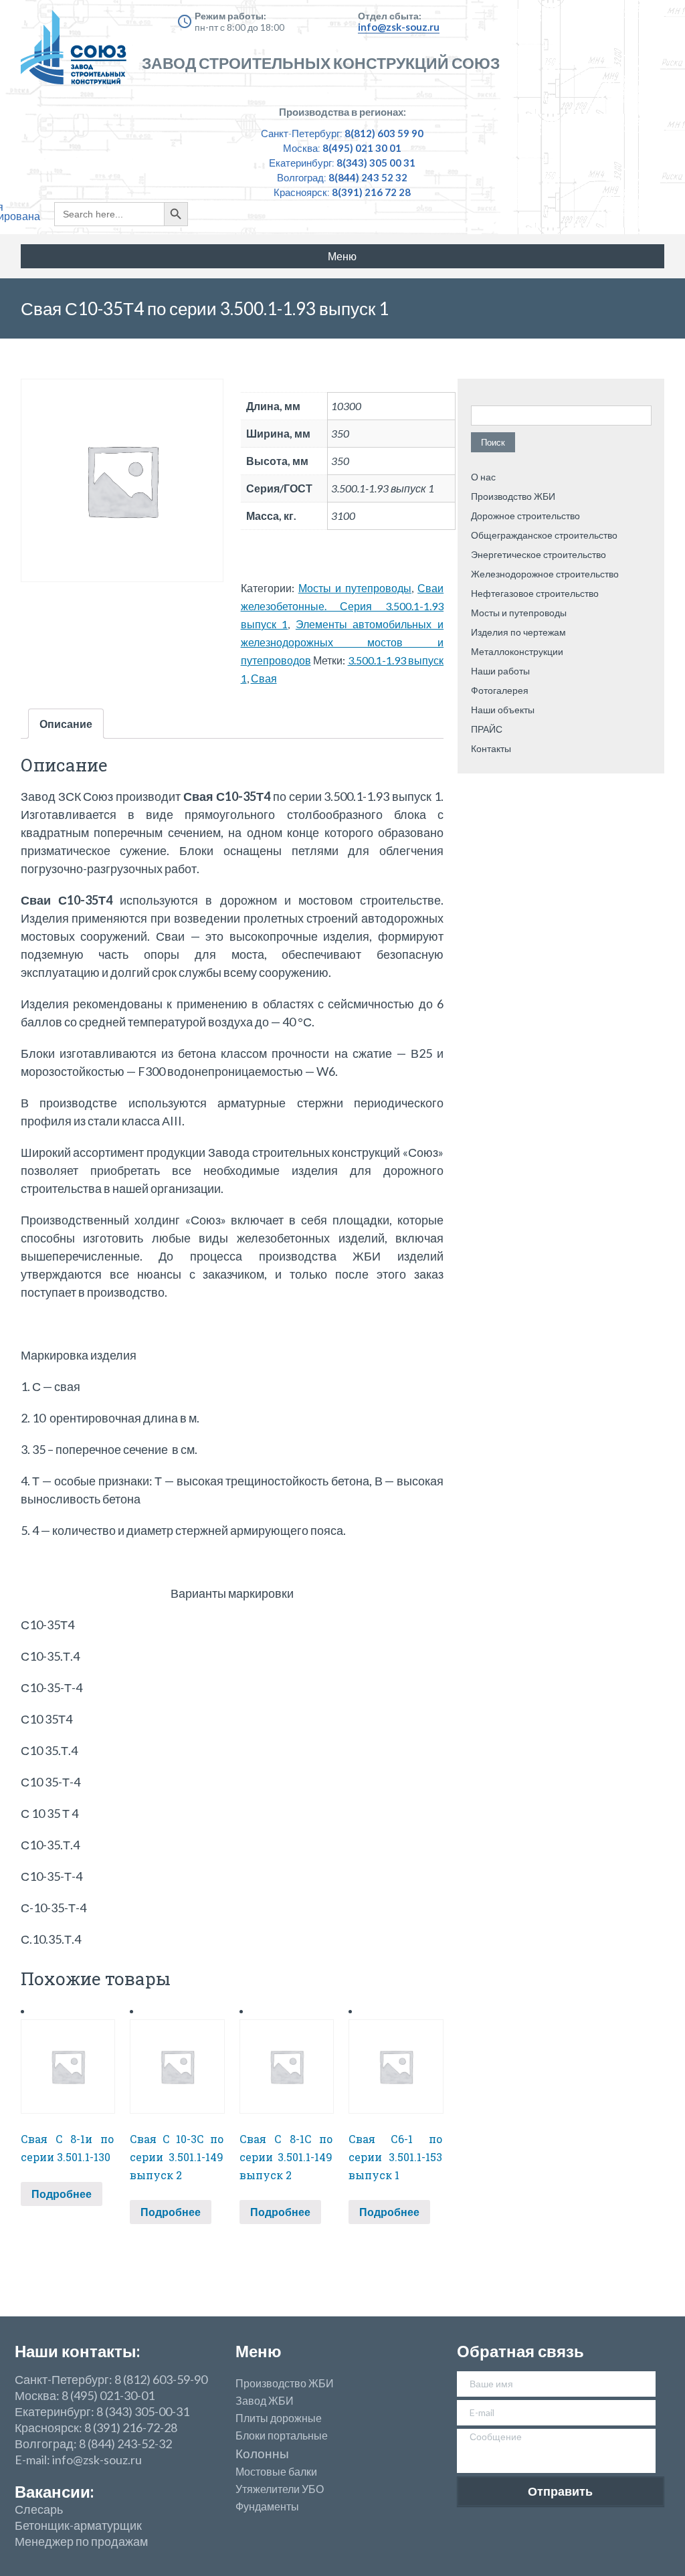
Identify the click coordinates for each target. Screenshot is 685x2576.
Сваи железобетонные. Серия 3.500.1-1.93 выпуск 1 (342, 606)
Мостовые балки (276, 2472)
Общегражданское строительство (544, 535)
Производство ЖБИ (513, 496)
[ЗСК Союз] (78, 54)
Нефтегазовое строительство (535, 593)
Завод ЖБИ (265, 2401)
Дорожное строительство (525, 516)
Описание (66, 724)
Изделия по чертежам (518, 632)
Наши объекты (503, 710)
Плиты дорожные (279, 2418)
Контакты (491, 748)
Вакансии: (54, 2491)
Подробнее (62, 2194)
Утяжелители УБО (280, 2489)
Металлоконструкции (517, 651)
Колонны (262, 2454)
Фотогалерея (500, 690)
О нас (483, 477)
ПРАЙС (487, 729)
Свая (264, 678)
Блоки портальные (282, 2435)
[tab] (66, 724)
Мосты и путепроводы (355, 588)
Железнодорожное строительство (545, 574)
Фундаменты (267, 2506)
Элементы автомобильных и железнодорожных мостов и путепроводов (342, 642)
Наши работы (500, 671)
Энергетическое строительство (539, 554)
